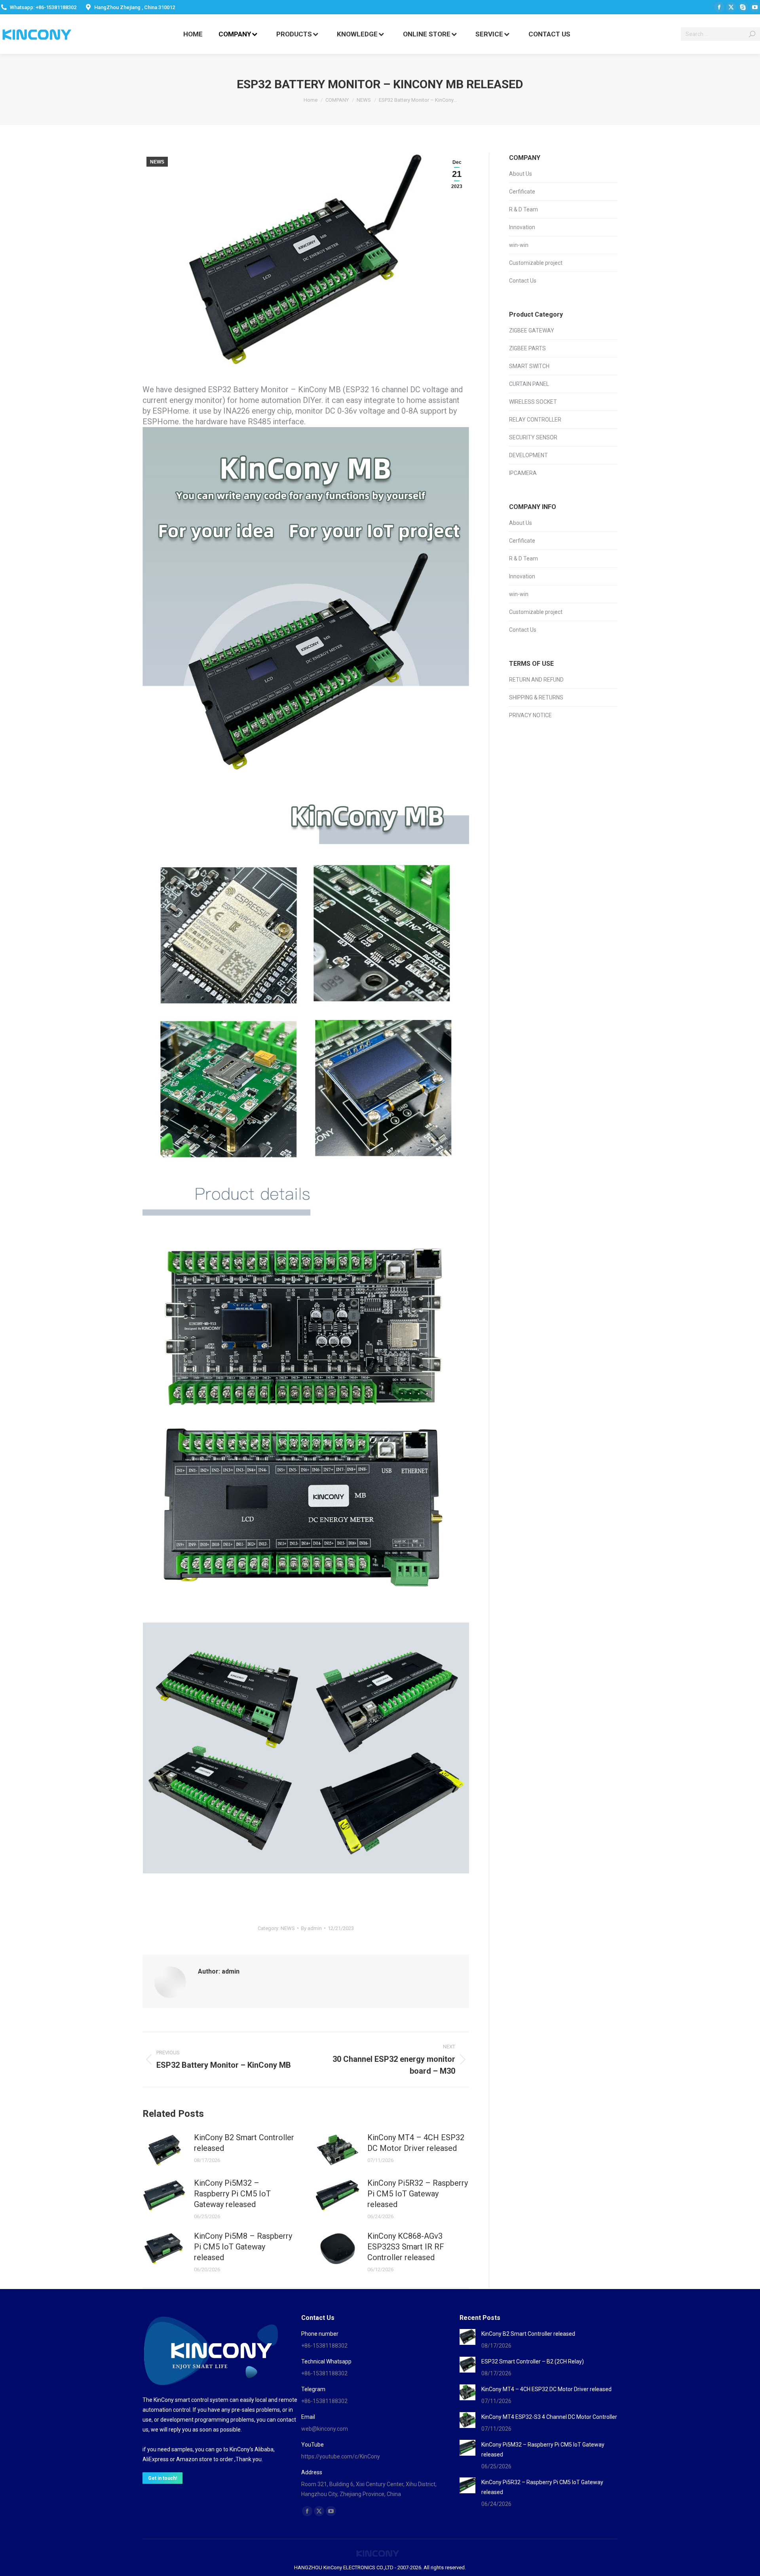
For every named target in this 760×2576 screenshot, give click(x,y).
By (311, 1928)
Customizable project (536, 263)
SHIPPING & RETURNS (536, 697)
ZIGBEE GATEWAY (532, 331)
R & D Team (523, 209)
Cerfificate (522, 192)
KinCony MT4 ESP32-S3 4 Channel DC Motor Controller (549, 2417)
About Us (521, 174)
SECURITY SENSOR (533, 437)
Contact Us (523, 281)
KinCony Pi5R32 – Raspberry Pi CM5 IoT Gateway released (418, 2194)
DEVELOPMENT (528, 455)
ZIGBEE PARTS (527, 348)
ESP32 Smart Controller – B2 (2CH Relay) (533, 2361)
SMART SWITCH (529, 366)
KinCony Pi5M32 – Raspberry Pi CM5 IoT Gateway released (232, 2194)
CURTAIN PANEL (529, 384)
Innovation (522, 227)
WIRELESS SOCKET (533, 402)
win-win (519, 245)
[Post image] (164, 2150)
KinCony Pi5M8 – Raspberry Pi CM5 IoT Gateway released (243, 2247)
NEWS (157, 162)
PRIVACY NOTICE (530, 715)
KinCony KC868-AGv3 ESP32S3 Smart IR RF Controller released (406, 2247)
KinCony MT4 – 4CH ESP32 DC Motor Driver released (416, 2143)
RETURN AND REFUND (536, 680)
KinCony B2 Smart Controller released (244, 2143)
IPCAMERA (523, 473)
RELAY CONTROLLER (535, 420)
